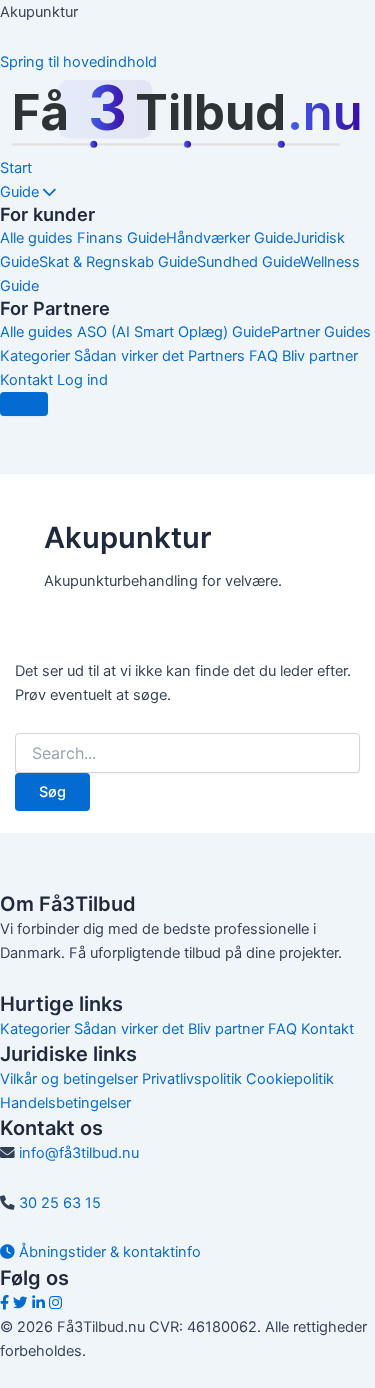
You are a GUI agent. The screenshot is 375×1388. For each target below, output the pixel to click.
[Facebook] (4, 1303)
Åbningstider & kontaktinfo (108, 1252)
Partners (216, 356)
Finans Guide (121, 238)
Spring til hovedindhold (78, 62)
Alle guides (36, 238)
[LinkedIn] (38, 1303)
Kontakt (26, 380)
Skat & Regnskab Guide (118, 262)
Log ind (82, 380)
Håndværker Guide (229, 238)
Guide (21, 192)
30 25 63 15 (60, 1203)
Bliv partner (320, 356)
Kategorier (35, 356)
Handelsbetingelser (65, 1103)
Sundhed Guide (248, 262)
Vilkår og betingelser (69, 1079)
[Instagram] (55, 1303)
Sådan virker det (129, 356)
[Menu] (24, 404)
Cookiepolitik (290, 1079)
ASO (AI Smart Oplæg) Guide (174, 332)
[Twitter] (20, 1303)
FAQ (263, 356)
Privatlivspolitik (192, 1079)
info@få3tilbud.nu (79, 1153)
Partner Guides (321, 332)
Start (16, 168)
